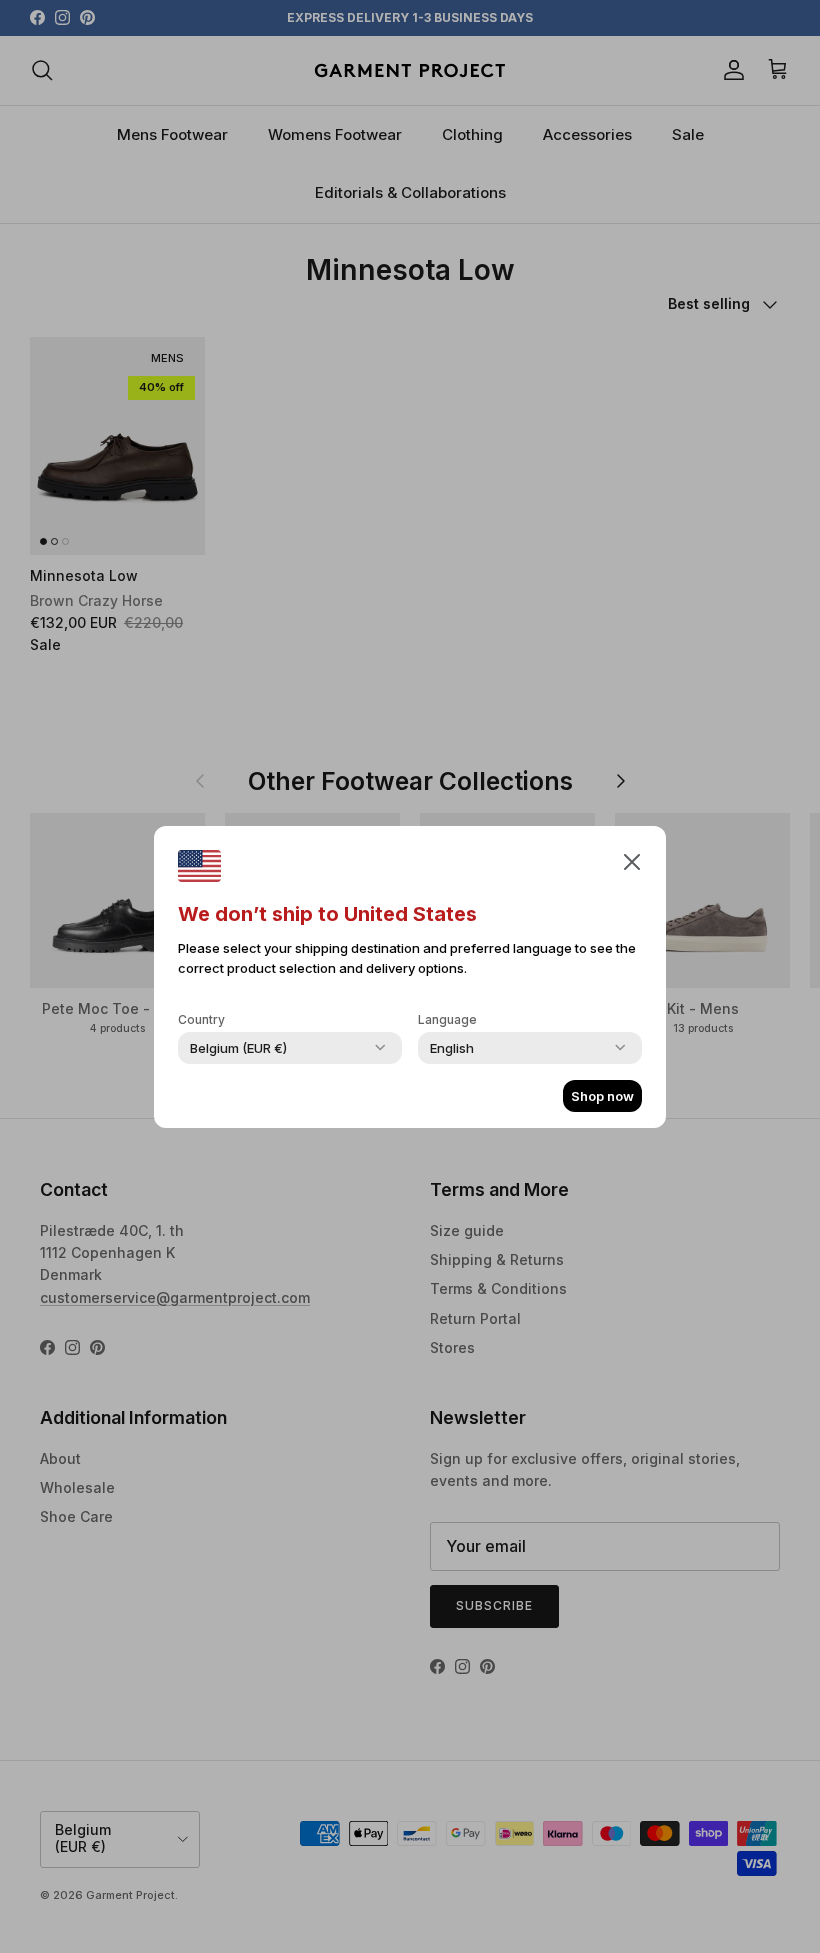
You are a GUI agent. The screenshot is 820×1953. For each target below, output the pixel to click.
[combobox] (238, 1048)
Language (447, 1019)
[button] (632, 861)
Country (201, 1019)
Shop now (602, 1096)
